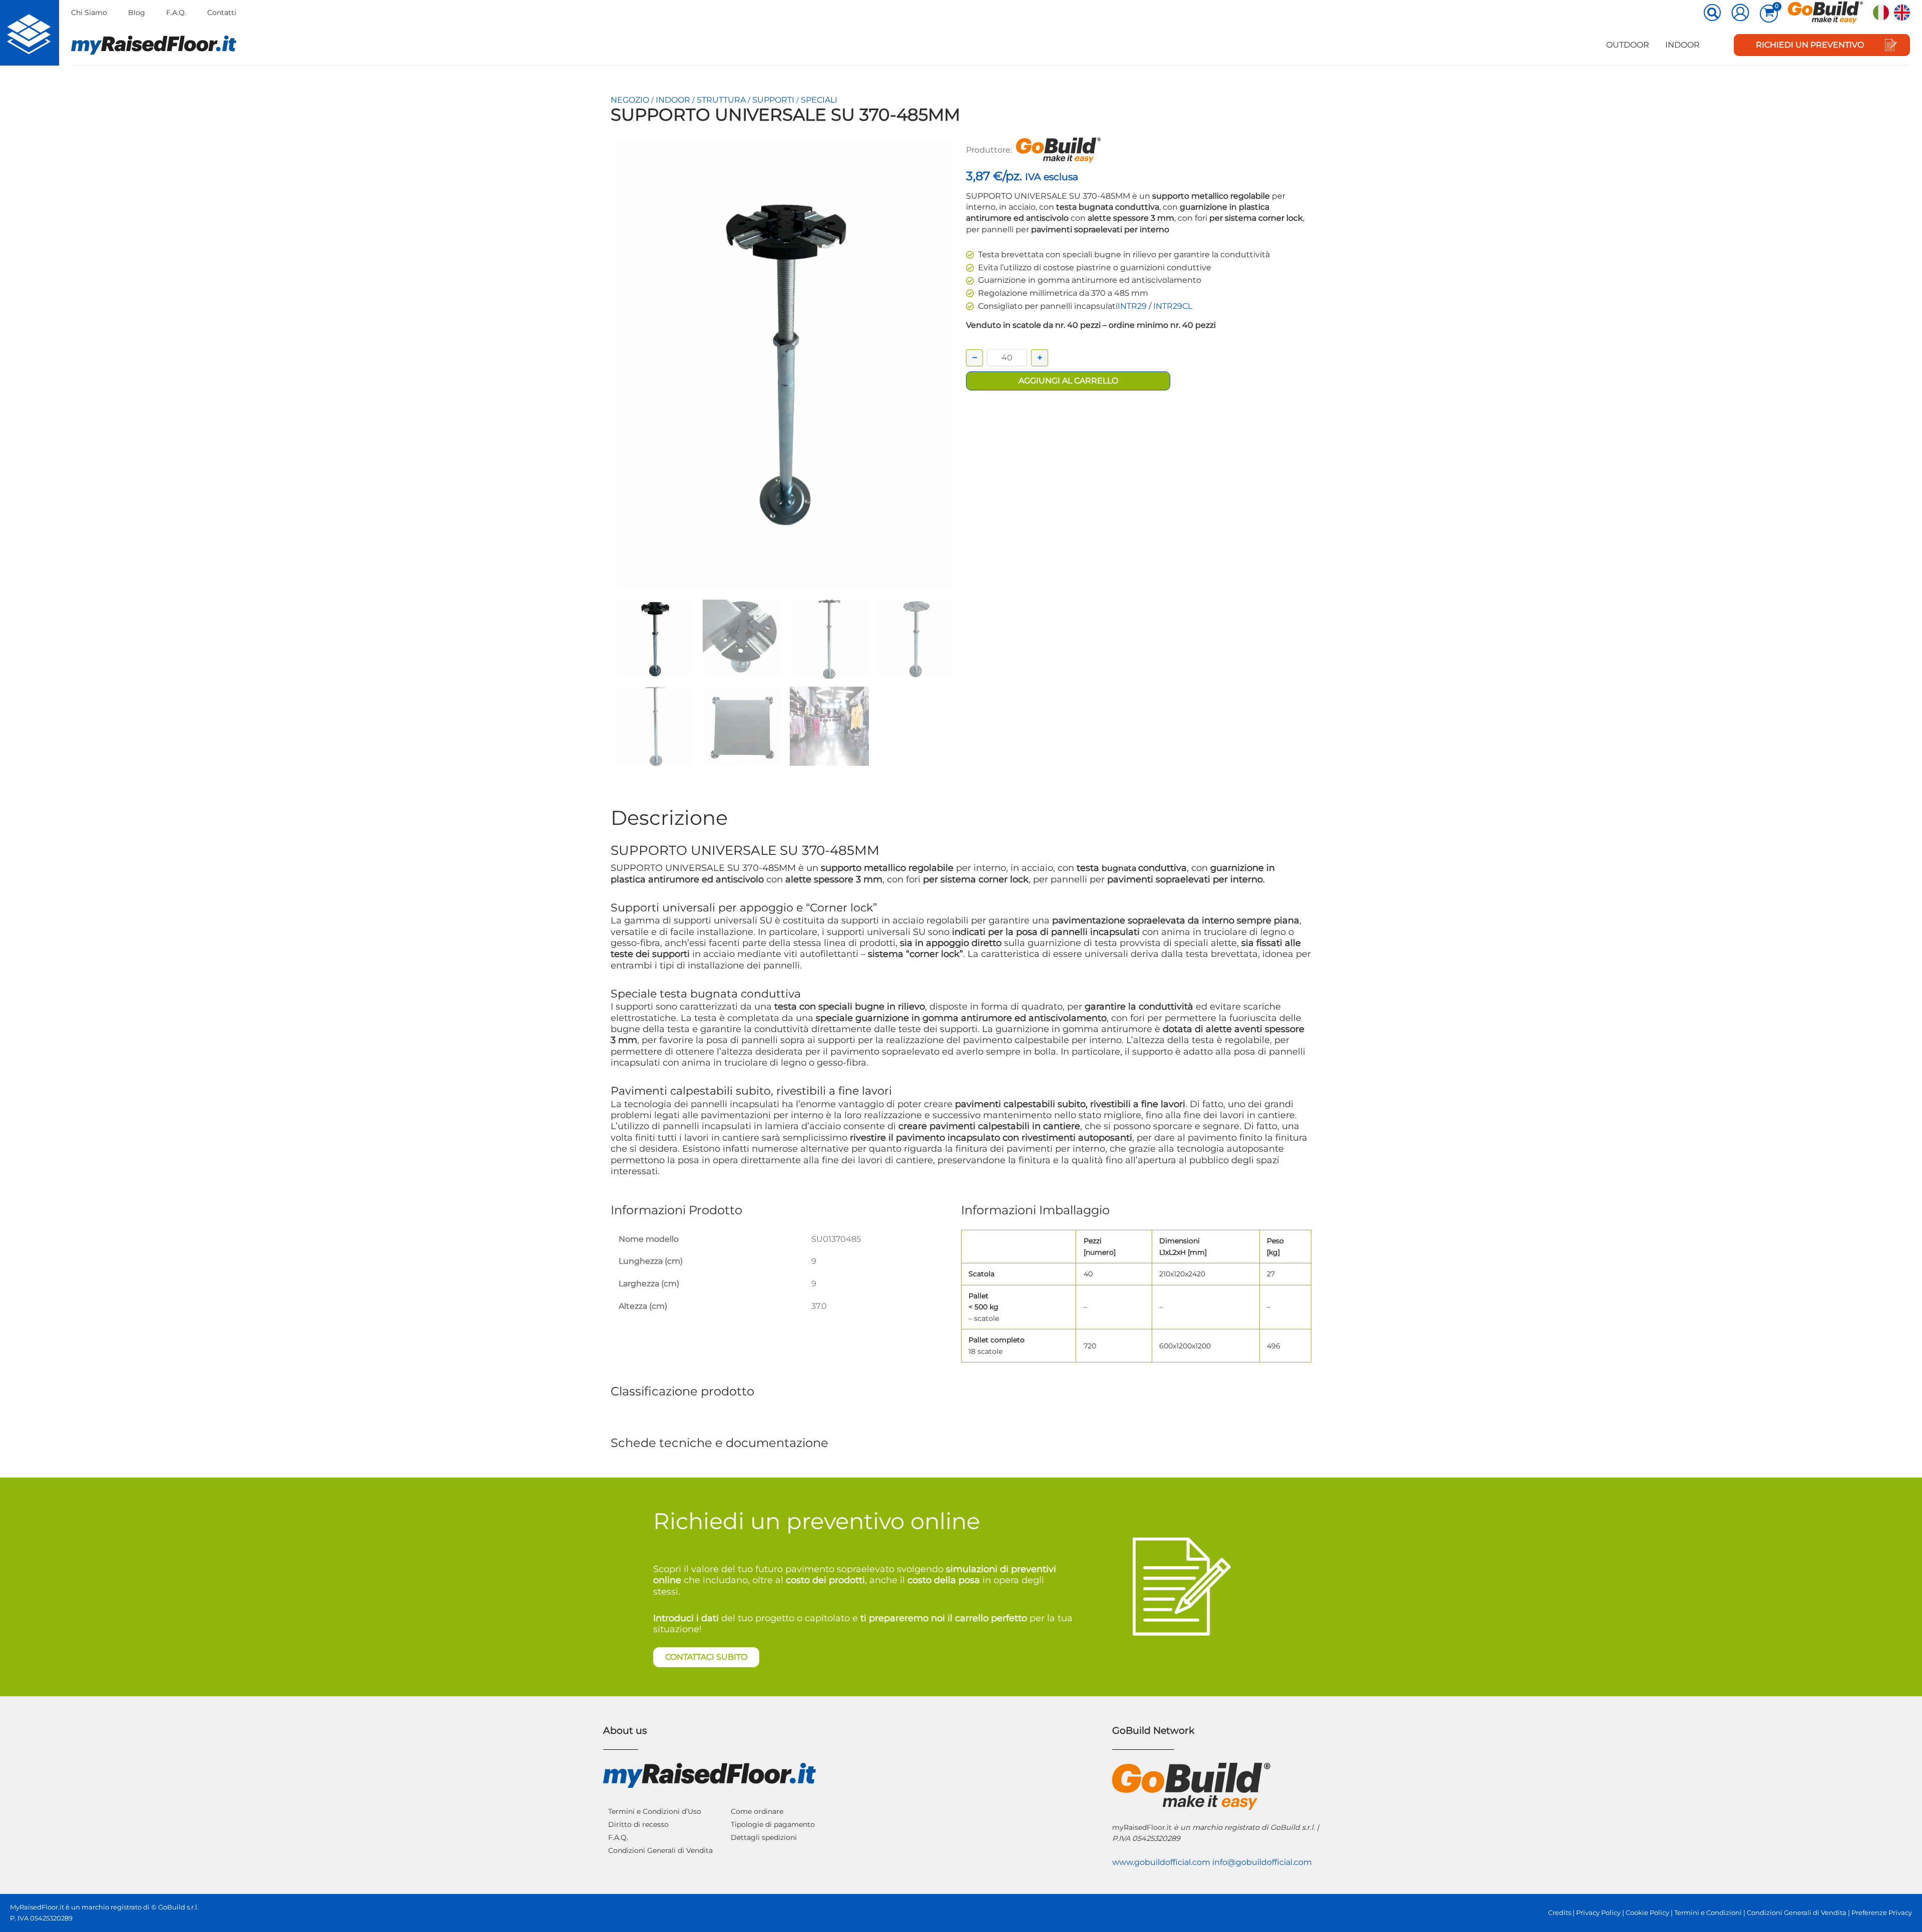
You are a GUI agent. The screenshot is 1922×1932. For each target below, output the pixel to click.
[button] (1713, 14)
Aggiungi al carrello (1068, 381)
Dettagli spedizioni (764, 1837)
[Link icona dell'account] (1740, 13)
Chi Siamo (89, 13)
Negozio (630, 100)
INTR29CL (1173, 306)
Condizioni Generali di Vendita (660, 1850)
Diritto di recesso (638, 1824)
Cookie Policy (1647, 1913)
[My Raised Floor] (30, 33)
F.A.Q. (176, 13)
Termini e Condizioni (1708, 1913)
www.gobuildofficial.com (1161, 1862)
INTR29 (1132, 306)
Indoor (1683, 45)
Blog (137, 13)
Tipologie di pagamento (773, 1824)
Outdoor (1628, 45)
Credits (1560, 1913)
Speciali (819, 100)
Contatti (222, 13)
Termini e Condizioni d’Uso (655, 1811)
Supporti (773, 100)
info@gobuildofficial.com (1262, 1862)
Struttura (721, 100)
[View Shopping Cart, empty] (1769, 14)
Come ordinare (757, 1811)
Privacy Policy (1598, 1913)
